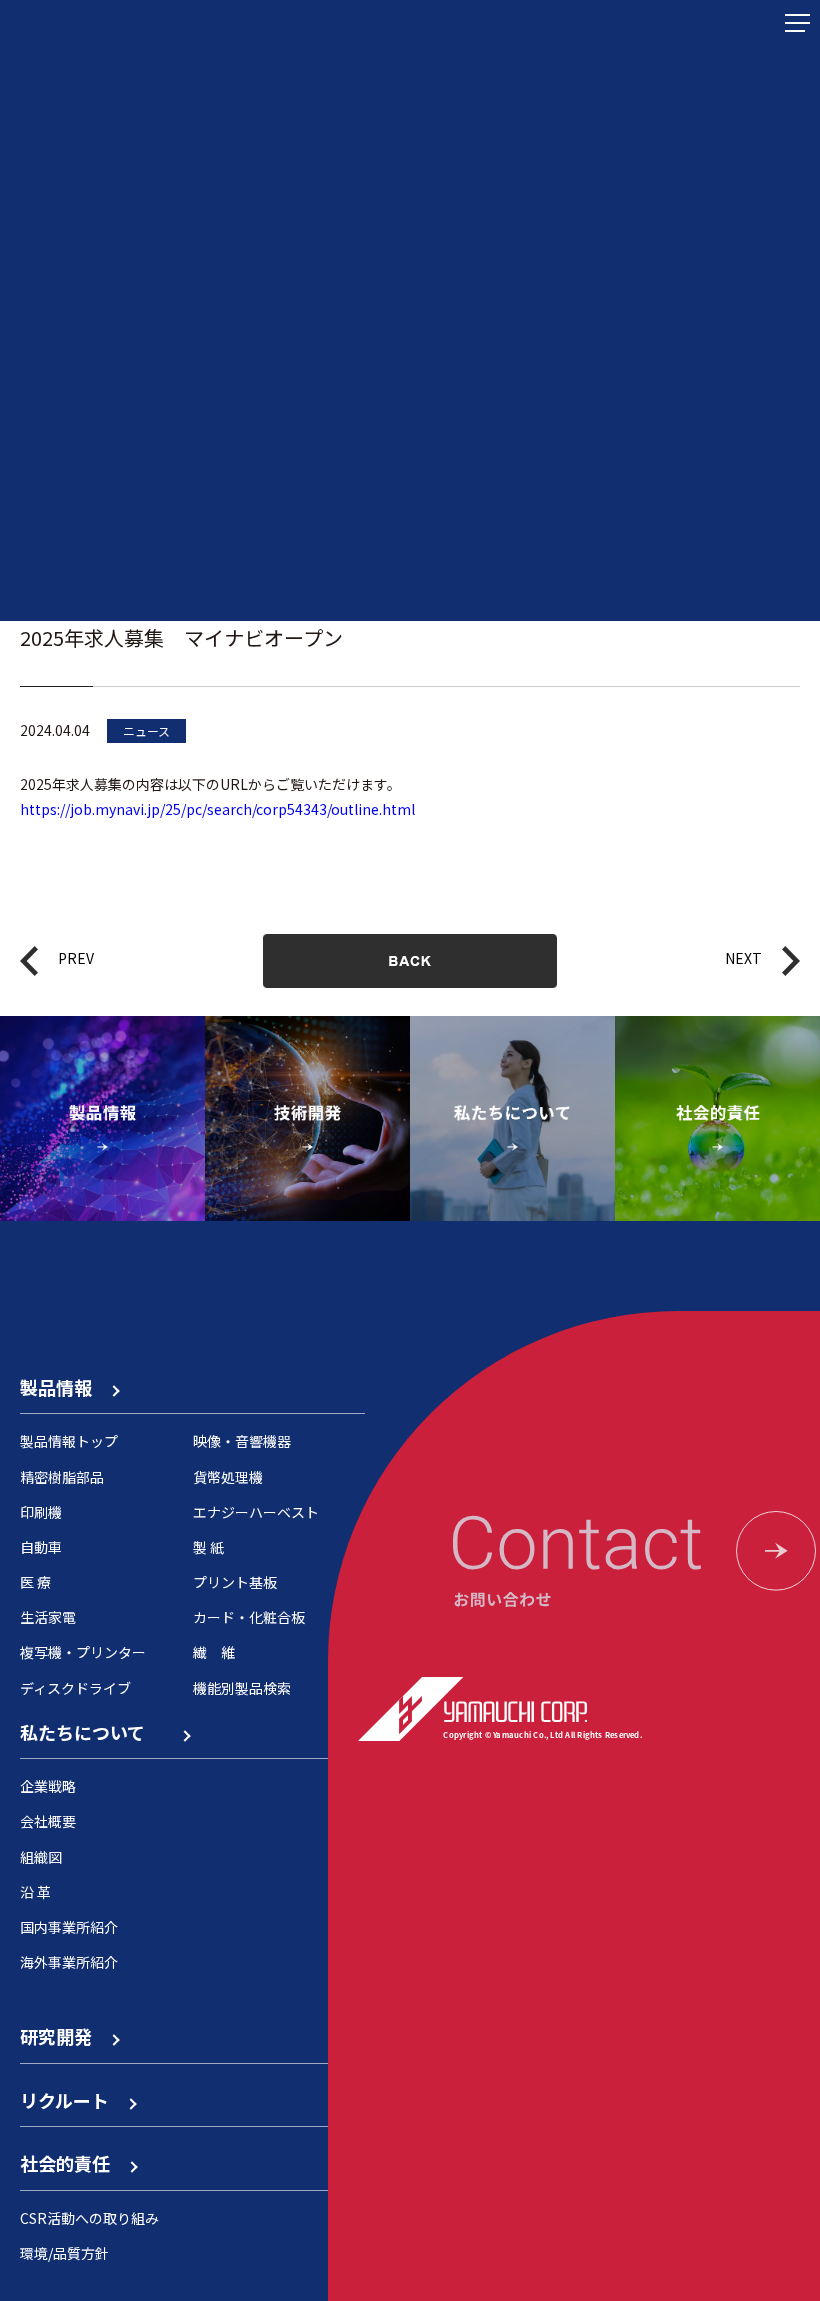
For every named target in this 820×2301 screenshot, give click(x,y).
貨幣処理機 (228, 1477)
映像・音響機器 (242, 1441)
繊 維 (214, 1652)
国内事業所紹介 (69, 1927)
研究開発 (65, 2036)
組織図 (41, 1857)
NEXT (743, 958)
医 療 (35, 1582)
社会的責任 (74, 2163)
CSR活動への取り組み (89, 2218)
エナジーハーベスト (256, 1512)
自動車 (41, 1547)
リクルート (73, 2100)
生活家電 (48, 1617)
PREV (76, 958)
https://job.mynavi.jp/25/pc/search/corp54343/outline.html (217, 809)
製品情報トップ (69, 1441)
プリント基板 (235, 1582)
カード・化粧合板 (249, 1617)
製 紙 (208, 1547)
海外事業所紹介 (69, 1962)
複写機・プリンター (83, 1652)
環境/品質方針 (64, 2253)
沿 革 (35, 1892)
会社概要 (48, 1821)
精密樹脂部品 (62, 1477)
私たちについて (100, 1732)
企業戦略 (48, 1786)
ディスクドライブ (75, 1688)
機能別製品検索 (242, 1688)
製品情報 (65, 1387)
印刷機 (41, 1512)
